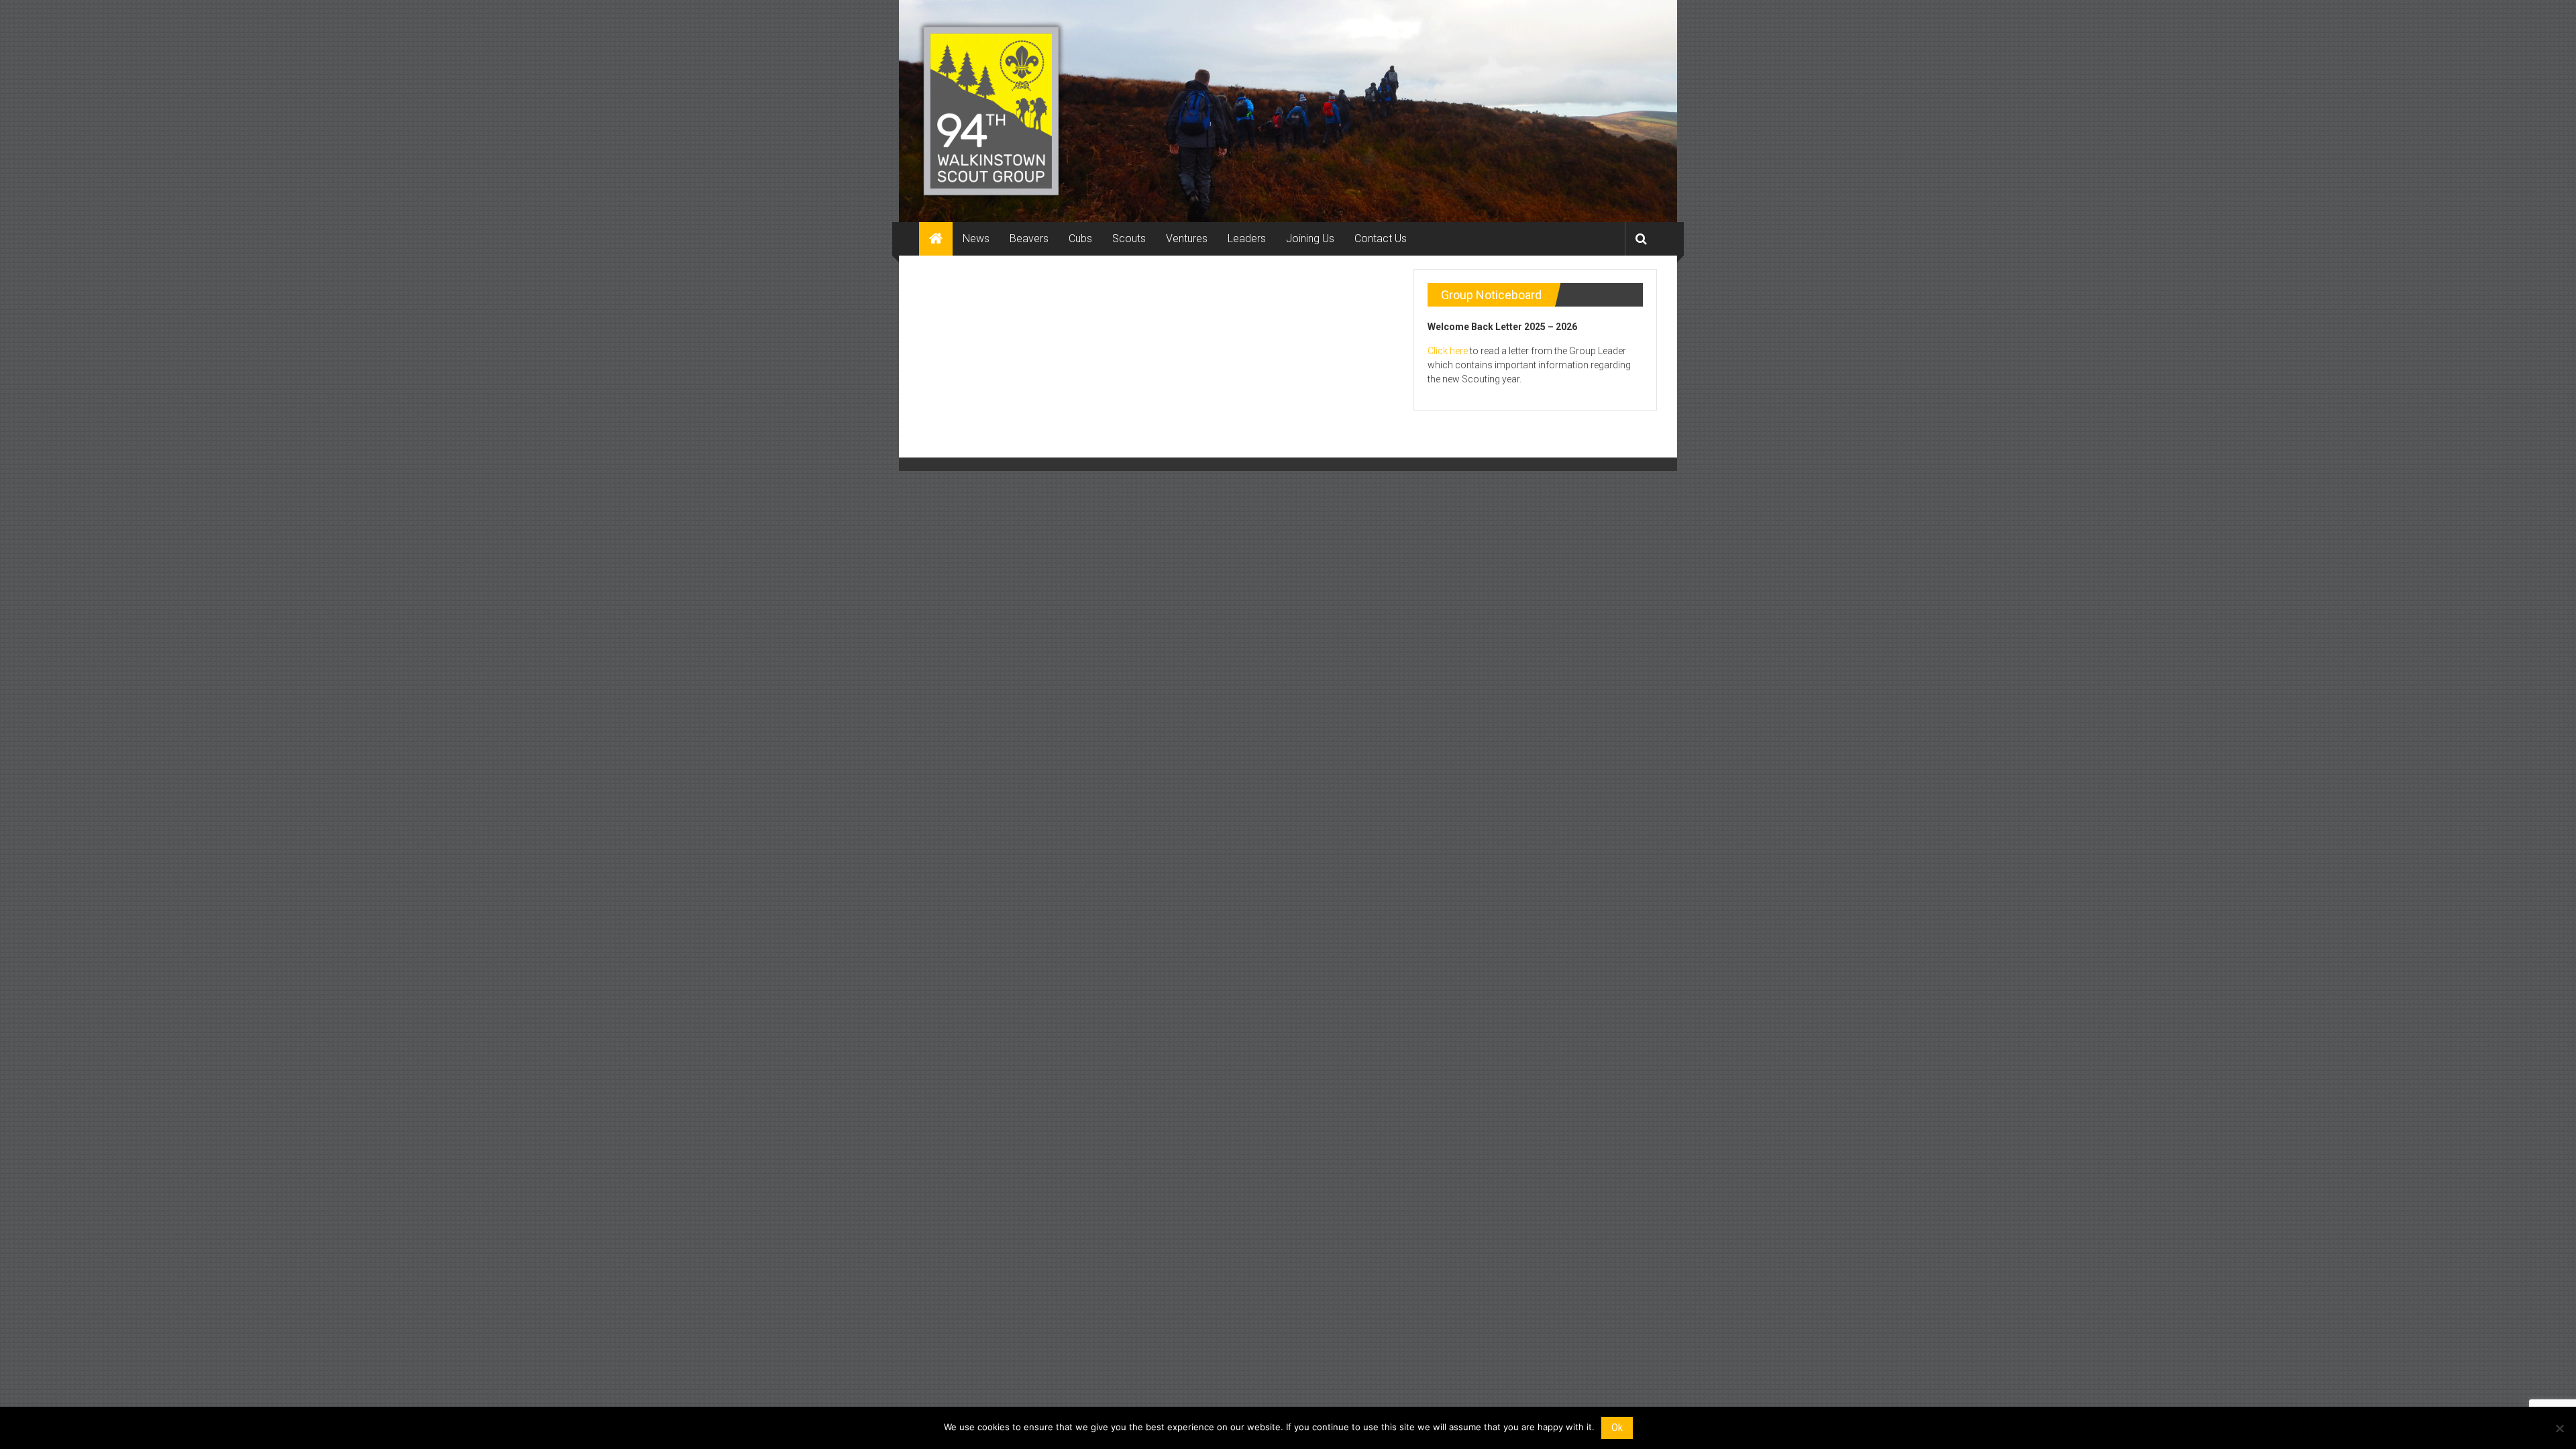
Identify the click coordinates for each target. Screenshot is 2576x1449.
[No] (2559, 1428)
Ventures (1187, 238)
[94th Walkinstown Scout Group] (936, 239)
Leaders (1247, 238)
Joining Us (1310, 238)
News (976, 238)
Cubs (1080, 238)
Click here (1448, 351)
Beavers (1029, 238)
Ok (1617, 1428)
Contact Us (1381, 238)
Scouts (1129, 238)
